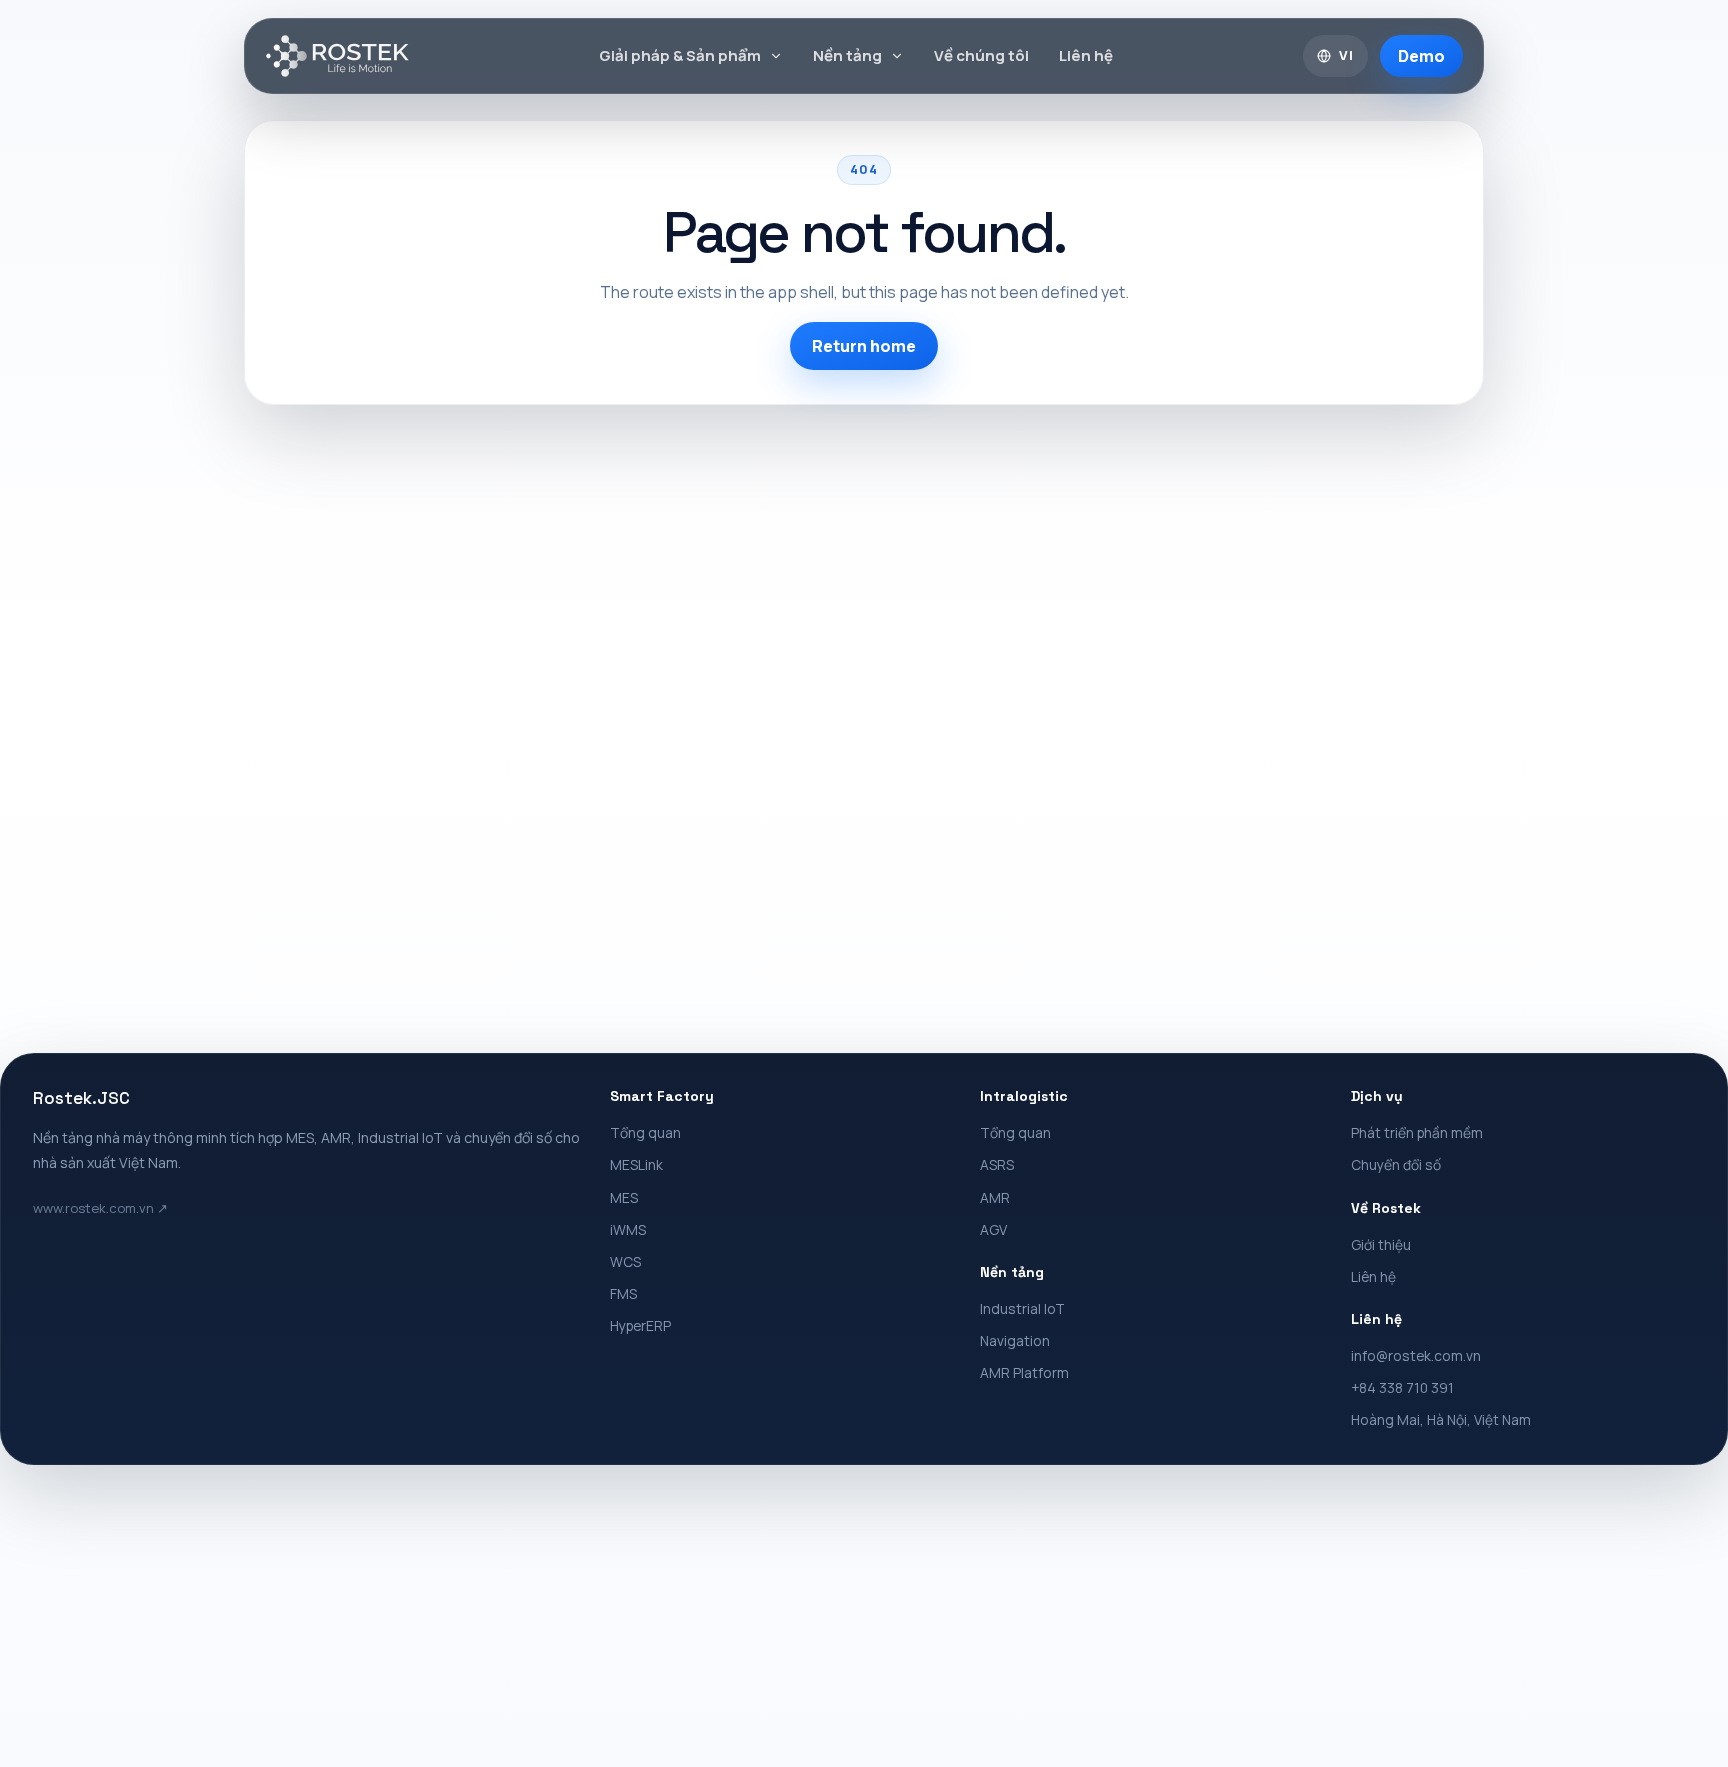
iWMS (628, 1229)
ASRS (997, 1164)
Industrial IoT (1022, 1308)
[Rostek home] (337, 56)
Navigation (1015, 1340)
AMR (995, 1197)
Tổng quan (645, 1132)
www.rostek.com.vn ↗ (100, 1208)
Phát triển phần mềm (1417, 1132)
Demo (1421, 56)
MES (624, 1197)
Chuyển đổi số (1396, 1164)
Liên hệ (1086, 55)
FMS (623, 1293)
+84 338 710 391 (1402, 1387)
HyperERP (640, 1325)
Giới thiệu (1381, 1244)
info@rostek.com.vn (1416, 1355)
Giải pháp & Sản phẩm (680, 55)
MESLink (636, 1164)
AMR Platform (1024, 1372)
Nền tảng (847, 55)
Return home (864, 346)
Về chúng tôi (981, 55)
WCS (625, 1261)
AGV (993, 1229)
